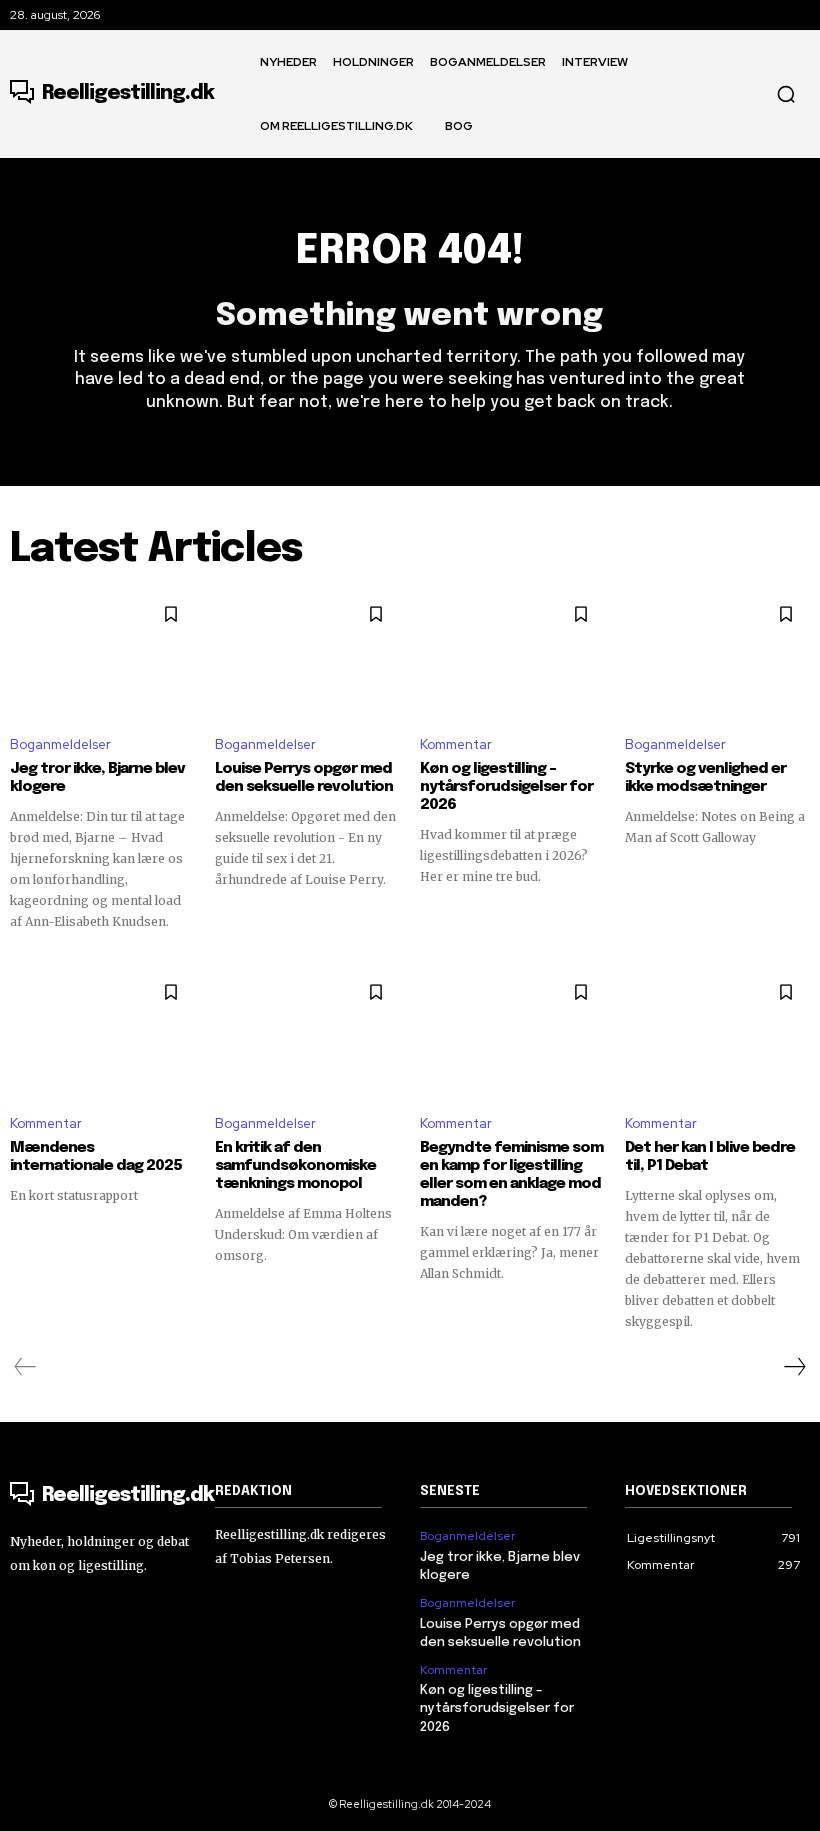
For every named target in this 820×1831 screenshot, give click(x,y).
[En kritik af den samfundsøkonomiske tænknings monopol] (307, 1033)
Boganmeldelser (60, 744)
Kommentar (456, 744)
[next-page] (794, 1367)
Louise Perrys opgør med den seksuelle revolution (304, 778)
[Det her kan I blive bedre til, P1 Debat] (717, 1033)
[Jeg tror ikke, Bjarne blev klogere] (102, 655)
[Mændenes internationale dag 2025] (102, 1033)
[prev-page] (25, 1367)
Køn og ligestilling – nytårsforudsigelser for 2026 (506, 787)
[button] (786, 94)
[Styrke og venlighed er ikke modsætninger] (717, 655)
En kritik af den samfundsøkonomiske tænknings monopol (295, 1166)
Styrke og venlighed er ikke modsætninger (705, 778)
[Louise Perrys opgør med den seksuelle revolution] (307, 655)
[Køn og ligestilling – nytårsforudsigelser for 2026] (512, 655)
